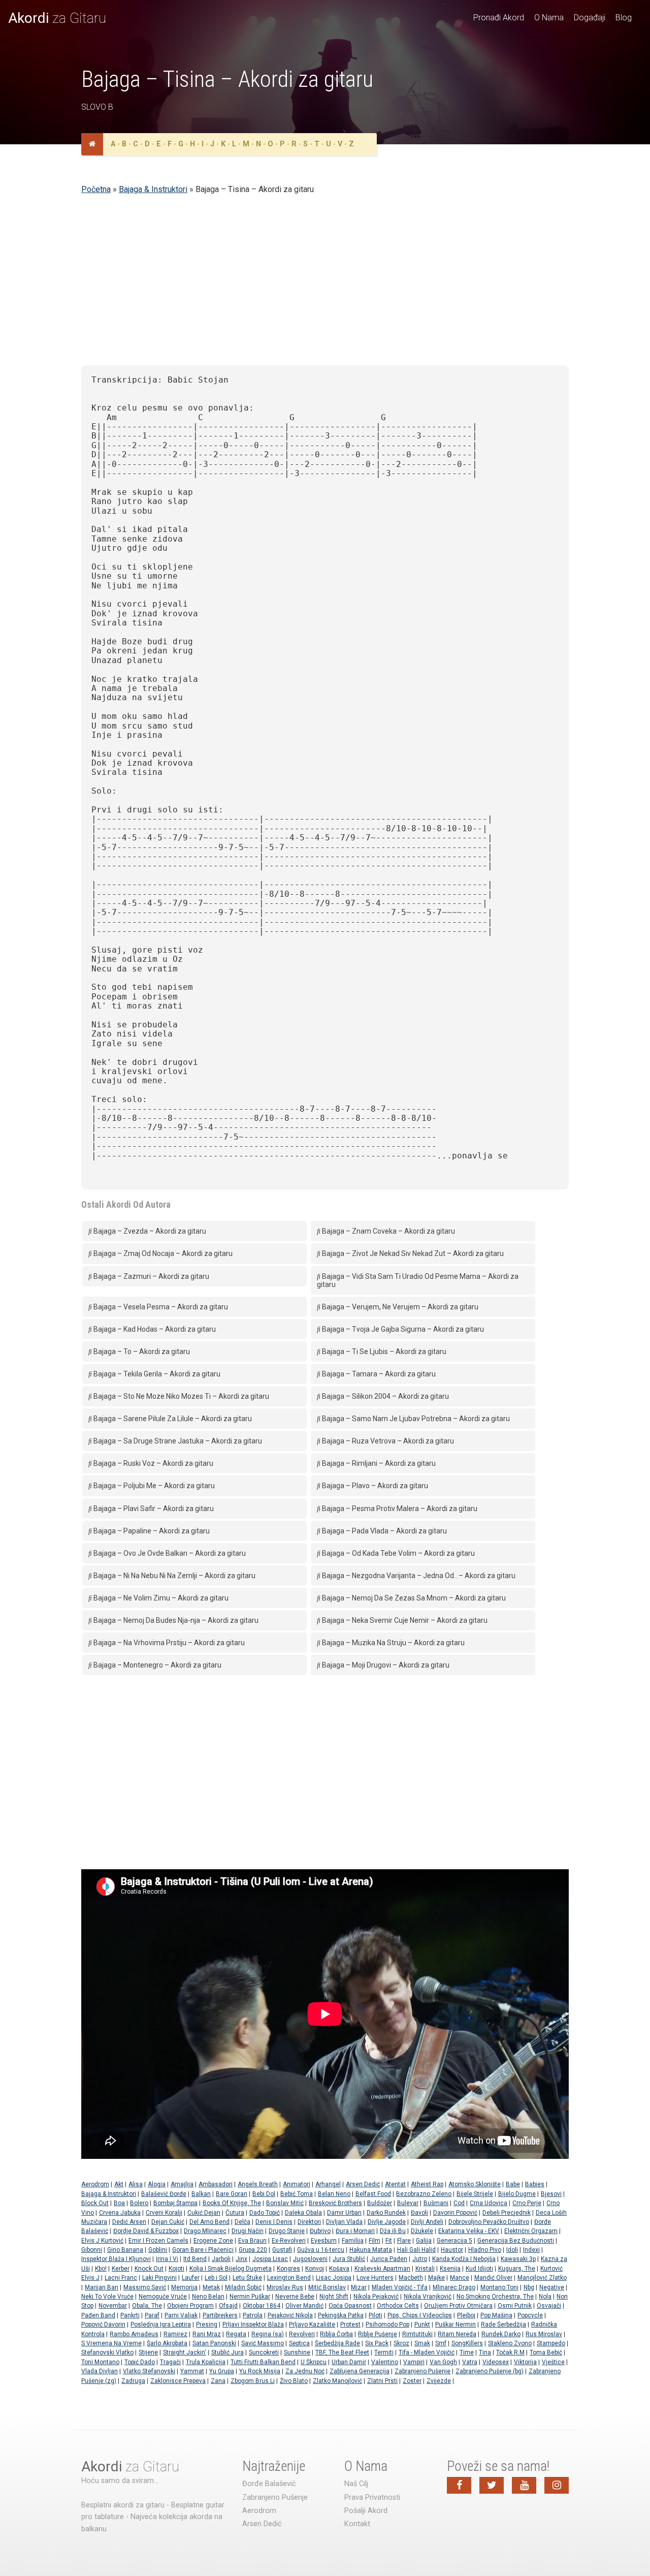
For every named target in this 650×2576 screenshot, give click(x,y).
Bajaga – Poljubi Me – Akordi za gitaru (153, 1486)
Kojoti (176, 2269)
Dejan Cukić (168, 2222)
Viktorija (525, 2362)
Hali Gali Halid (416, 2250)
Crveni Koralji (164, 2213)
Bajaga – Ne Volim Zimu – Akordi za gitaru (160, 1598)
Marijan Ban (102, 2287)
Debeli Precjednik (507, 2213)
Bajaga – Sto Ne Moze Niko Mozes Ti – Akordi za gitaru (181, 1396)
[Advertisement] (325, 286)
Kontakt (357, 2524)
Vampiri (414, 2362)
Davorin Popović (455, 2213)
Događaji (590, 18)
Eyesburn (324, 2241)
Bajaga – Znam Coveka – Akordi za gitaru (388, 1231)
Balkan (201, 2194)
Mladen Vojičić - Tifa (400, 2287)
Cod (459, 2203)
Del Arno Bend (209, 2222)
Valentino (385, 2362)
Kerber (121, 2269)
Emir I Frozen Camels (158, 2241)
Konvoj (315, 2269)
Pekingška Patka (341, 2315)
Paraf (152, 2315)
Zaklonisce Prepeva (178, 2381)
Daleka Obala (303, 2213)
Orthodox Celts (398, 2306)
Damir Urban (344, 2213)
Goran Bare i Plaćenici (203, 2250)
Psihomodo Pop (387, 2324)
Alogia (157, 2184)
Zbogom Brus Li (253, 2381)
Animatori (297, 2184)
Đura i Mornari (355, 2231)
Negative (552, 2287)
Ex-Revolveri (289, 2241)
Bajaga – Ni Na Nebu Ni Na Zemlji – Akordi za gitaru (174, 1576)
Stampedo (551, 2343)
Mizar (359, 2287)
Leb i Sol (216, 2278)
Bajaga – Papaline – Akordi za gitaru (151, 1531)
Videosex (496, 2362)
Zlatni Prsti (382, 2381)
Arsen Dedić (363, 2184)
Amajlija (182, 2184)
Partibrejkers (220, 2315)
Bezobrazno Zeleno (424, 2194)
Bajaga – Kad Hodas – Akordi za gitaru (154, 1329)
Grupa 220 (253, 2250)
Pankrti (130, 2315)
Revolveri (302, 2334)
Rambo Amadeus (134, 2334)
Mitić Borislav (327, 2287)
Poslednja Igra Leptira (161, 2324)
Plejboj (466, 2315)
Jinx (241, 2259)
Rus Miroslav (544, 2334)
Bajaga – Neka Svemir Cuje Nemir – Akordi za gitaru (404, 1620)
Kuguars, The (517, 2269)
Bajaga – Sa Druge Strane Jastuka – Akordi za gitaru (177, 1441)
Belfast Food (373, 2194)
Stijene (148, 2352)
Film (375, 2241)
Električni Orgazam (531, 2231)
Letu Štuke (247, 2278)
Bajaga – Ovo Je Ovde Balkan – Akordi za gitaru (169, 1553)
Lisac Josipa (334, 2278)
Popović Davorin (103, 2324)
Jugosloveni (310, 2259)
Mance (460, 2278)
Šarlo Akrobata (167, 2343)
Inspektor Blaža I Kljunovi (116, 2259)
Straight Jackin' (185, 2352)
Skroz (401, 2343)
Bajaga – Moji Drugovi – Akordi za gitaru (385, 1665)
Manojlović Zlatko (542, 2278)
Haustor (452, 2250)
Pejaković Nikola (290, 2315)
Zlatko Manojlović (337, 2381)
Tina (485, 2352)
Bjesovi (551, 2194)
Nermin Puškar (250, 2297)
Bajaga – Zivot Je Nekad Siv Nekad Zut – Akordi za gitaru (412, 1253)
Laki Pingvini (159, 2278)
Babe (513, 2184)
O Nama (549, 18)
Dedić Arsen (129, 2222)
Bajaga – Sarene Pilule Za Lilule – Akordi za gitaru (172, 1419)
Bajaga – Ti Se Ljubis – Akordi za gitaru (383, 1352)
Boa (119, 2203)
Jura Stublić (349, 2259)
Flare (404, 2241)
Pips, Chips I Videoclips (420, 2315)
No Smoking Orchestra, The (495, 2297)
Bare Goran (232, 2194)
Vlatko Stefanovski (149, 2371)
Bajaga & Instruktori (153, 189)
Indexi (531, 2250)
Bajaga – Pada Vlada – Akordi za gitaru (384, 1531)
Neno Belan (208, 2297)
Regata (236, 2334)
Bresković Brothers (335, 2203)
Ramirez (175, 2334)
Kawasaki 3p (518, 2259)
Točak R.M (510, 2352)
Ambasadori (216, 2184)
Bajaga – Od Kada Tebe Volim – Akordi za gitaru (398, 1553)
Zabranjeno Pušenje (422, 2371)
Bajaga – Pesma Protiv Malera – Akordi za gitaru (399, 1509)
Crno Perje (527, 2203)
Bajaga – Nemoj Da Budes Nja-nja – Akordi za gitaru (175, 1620)
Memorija (184, 2287)
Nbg (529, 2287)
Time (467, 2352)
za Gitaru (57, 18)
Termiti (384, 2352)
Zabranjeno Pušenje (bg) (490, 2371)
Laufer (191, 2278)
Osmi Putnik (515, 2306)
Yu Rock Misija (260, 2371)
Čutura (235, 2213)
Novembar (113, 2306)
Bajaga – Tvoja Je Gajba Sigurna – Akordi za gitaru (402, 1329)
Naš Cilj (356, 2484)
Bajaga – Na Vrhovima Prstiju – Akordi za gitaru (168, 1643)
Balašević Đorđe (164, 2194)
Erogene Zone (213, 2241)
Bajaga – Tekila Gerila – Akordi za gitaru (156, 1374)
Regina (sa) (268, 2334)
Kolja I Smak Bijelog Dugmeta (231, 2269)
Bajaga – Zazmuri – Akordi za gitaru (151, 1276)
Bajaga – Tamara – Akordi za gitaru (378, 1374)
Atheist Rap (427, 2184)
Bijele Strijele (475, 2194)
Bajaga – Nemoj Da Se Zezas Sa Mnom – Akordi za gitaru (413, 1598)
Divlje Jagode (387, 2222)
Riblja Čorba (336, 2334)
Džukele (422, 2231)
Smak (422, 2343)
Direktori (309, 2222)
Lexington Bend (289, 2278)
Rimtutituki (417, 2334)
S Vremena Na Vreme (111, 2343)
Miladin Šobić (243, 2287)
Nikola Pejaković (376, 2297)
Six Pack (377, 2343)
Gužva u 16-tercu (321, 2250)
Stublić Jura (227, 2352)
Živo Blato (294, 2381)
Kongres (288, 2269)
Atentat (395, 2184)
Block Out (95, 2203)
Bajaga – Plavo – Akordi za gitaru (374, 1486)
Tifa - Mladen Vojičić (427, 2352)
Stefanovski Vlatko (107, 2352)
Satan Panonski (214, 2343)
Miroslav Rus (285, 2287)
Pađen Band (98, 2315)
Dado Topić (265, 2213)
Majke (436, 2278)
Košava (339, 2269)
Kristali (425, 2269)
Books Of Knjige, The (232, 2203)
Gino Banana (125, 2250)
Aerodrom (95, 2184)
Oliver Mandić (304, 2306)
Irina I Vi (167, 2259)
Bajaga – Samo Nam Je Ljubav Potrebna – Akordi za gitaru (415, 1419)
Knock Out (149, 2269)
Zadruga (133, 2381)
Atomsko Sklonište (475, 2184)
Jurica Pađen (389, 2259)
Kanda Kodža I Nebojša (464, 2259)
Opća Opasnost (350, 2306)
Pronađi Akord (499, 18)
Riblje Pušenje (378, 2334)
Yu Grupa (222, 2371)
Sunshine (297, 2352)
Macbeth (411, 2278)
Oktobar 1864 (262, 2306)
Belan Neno (334, 2194)
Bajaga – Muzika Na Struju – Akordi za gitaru (393, 1643)
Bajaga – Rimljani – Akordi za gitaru (378, 1463)
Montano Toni (499, 2287)
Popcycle (530, 2315)
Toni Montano (100, 2362)
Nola (545, 2297)
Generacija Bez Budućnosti (516, 2241)
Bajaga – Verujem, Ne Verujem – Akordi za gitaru (399, 1307)
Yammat (192, 2371)
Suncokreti (264, 2352)
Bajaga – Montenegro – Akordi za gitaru (157, 1665)
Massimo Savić (145, 2287)
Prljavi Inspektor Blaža (253, 2324)
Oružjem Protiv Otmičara (458, 2306)
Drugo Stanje (287, 2231)
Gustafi (282, 2250)
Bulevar (408, 2203)
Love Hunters (375, 2278)
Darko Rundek (386, 2213)
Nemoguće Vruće (163, 2297)
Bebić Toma (297, 2194)
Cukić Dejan (204, 2213)
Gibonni (92, 2250)
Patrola (253, 2315)
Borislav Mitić (285, 2203)
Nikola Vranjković (428, 2297)
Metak (211, 2287)
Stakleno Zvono (510, 2343)
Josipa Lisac (270, 2259)
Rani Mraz (207, 2334)
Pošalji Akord (366, 2511)
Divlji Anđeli (427, 2222)
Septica (299, 2343)
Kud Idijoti (479, 2269)
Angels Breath (258, 2184)
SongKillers (467, 2343)
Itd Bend (195, 2259)
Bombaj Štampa (175, 2203)
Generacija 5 (454, 2241)
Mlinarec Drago (454, 2287)
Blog (624, 18)
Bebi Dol (264, 2194)
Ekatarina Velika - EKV (469, 2231)
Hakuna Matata (371, 2250)
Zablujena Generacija (360, 2371)
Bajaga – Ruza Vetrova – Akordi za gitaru (387, 1441)
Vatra (470, 2362)
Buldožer (380, 2203)
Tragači (170, 2362)
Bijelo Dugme (517, 2194)
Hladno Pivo (485, 2250)
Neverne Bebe (295, 2297)
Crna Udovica (489, 2203)
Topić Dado (140, 2362)
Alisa (136, 2184)
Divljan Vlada (344, 2222)
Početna (96, 189)
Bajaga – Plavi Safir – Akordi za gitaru (153, 1509)
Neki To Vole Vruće (107, 2297)
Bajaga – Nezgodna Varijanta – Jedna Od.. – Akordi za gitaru (418, 1576)
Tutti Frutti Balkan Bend (263, 2362)
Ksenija (450, 2269)
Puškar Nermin (456, 2324)
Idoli (512, 2250)
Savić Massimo (263, 2343)
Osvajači (549, 2306)
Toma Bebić (546, 2352)
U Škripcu (314, 2362)
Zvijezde (439, 2381)
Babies (535, 2184)
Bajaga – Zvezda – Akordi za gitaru (149, 1231)
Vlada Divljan (100, 2371)
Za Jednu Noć (305, 2371)
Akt (119, 2184)
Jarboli (221, 2259)
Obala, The (147, 2306)
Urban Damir (349, 2362)
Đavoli (419, 2213)
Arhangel (328, 2184)
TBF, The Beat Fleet (342, 2352)
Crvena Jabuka (120, 2213)
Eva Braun (252, 2241)
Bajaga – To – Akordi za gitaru (141, 1352)
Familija (353, 2241)
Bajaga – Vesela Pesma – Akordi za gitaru (160, 1307)
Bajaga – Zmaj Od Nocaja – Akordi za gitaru (162, 1253)
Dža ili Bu (393, 2231)
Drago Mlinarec (205, 2231)
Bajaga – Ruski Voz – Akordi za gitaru (153, 1463)
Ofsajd (228, 2306)
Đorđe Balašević (269, 2484)
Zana (218, 2381)
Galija (424, 2241)
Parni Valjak (181, 2315)
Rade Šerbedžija (503, 2324)
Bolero (139, 2203)
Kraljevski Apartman (382, 2269)
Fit (389, 2241)
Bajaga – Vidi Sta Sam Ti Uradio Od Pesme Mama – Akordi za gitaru (418, 1280)
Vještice (553, 2362)
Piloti (376, 2315)
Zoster (412, 2381)
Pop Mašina (496, 2315)
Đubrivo (320, 2231)
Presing (207, 2324)
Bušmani (436, 2203)
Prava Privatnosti (372, 2498)
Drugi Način (248, 2231)
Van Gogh (443, 2362)
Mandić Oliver (493, 2278)
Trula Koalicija (206, 2362)
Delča (242, 2222)
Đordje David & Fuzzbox (146, 2231)
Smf (441, 2343)
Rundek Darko (501, 2334)
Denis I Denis (274, 2222)
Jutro (420, 2259)
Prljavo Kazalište (312, 2324)
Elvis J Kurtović (102, 2241)
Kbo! (101, 2269)
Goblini (158, 2250)
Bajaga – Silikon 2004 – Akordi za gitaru (385, 1396)
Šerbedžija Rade (337, 2343)
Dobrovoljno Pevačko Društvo (489, 2222)
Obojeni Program (190, 2306)
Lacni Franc (121, 2278)
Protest (350, 2324)
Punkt (422, 2324)
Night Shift (334, 2297)
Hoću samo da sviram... (120, 2481)
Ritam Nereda (457, 2334)
